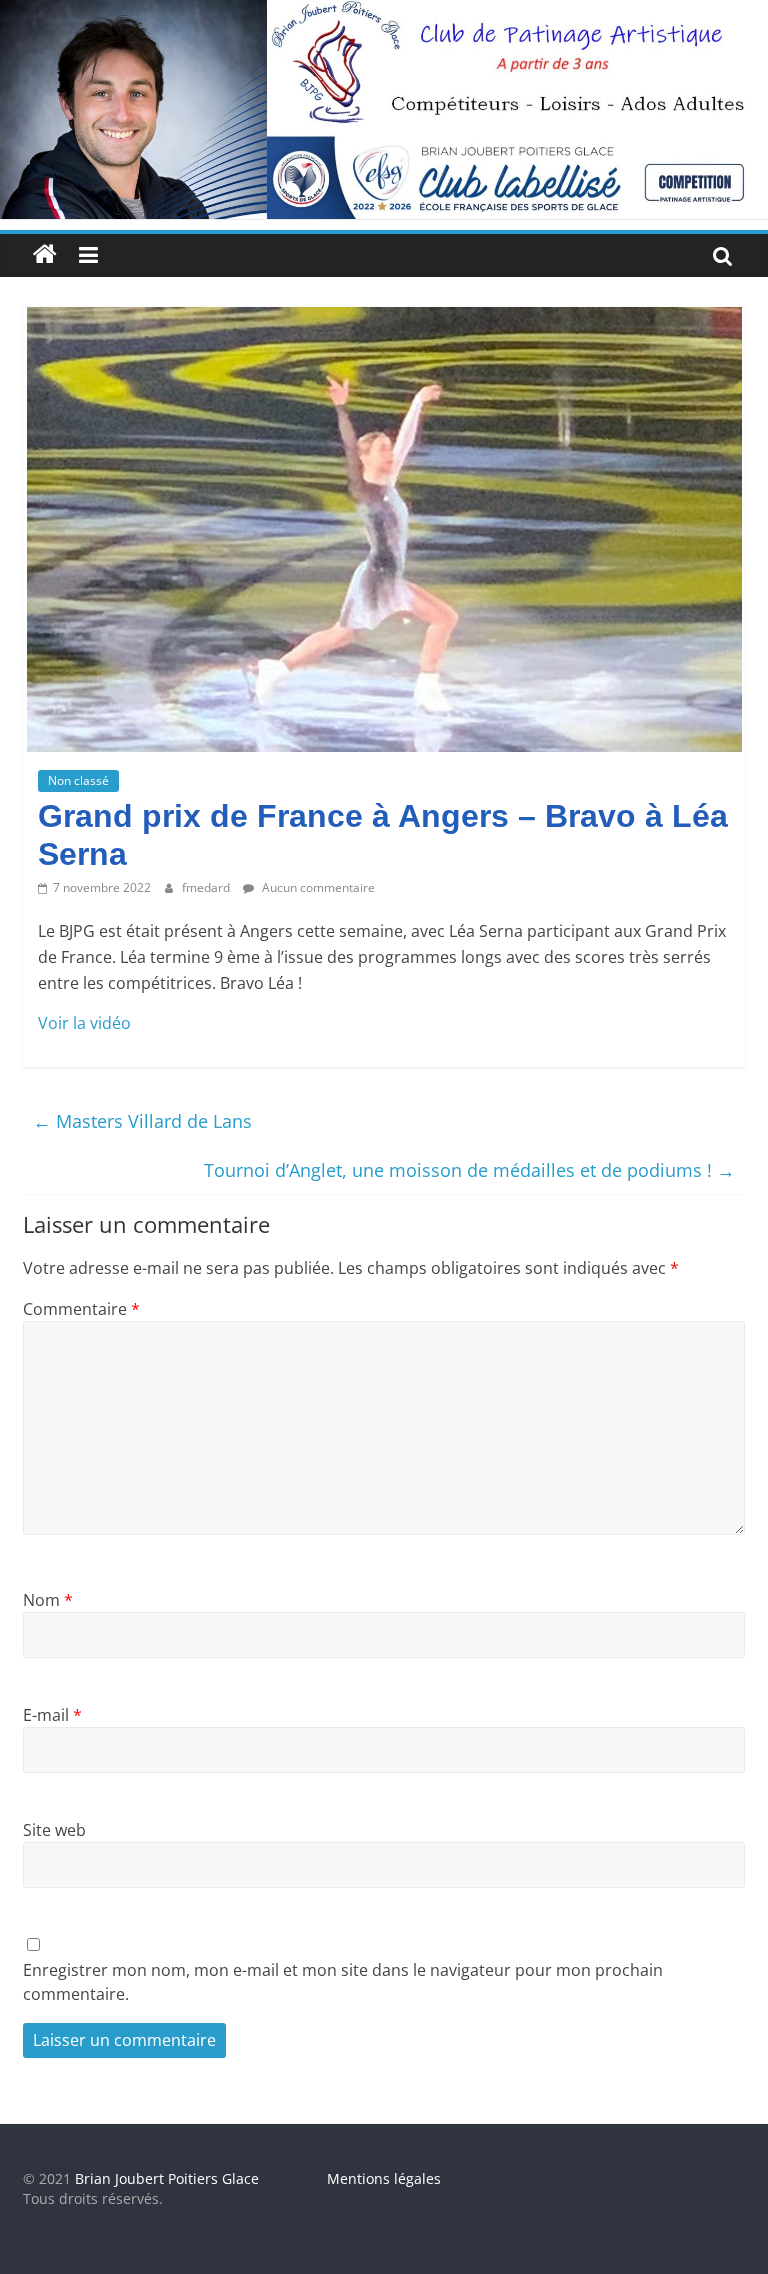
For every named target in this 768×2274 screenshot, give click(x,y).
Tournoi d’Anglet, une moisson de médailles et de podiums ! (469, 1170)
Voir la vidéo (84, 1023)
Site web (54, 1830)
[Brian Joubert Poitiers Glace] (384, 12)
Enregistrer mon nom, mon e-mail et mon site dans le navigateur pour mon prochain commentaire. (343, 1982)
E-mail (52, 1715)
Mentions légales (384, 2178)
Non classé (78, 780)
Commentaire (81, 1309)
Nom (48, 1600)
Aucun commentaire (317, 887)
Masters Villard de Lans (142, 1121)
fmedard (207, 887)
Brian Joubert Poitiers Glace (167, 2178)
